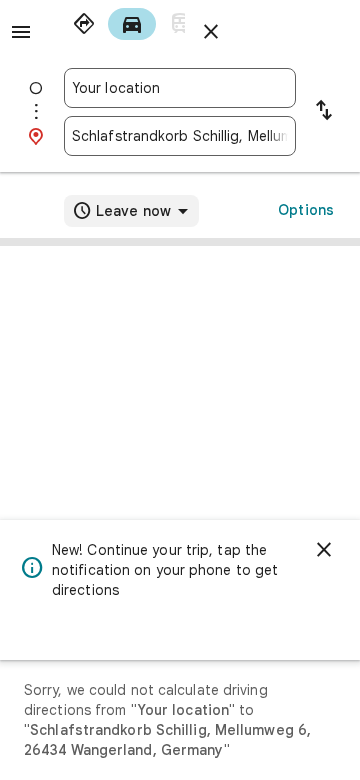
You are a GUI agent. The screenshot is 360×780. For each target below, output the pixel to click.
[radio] (84, 24)
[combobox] (180, 88)
